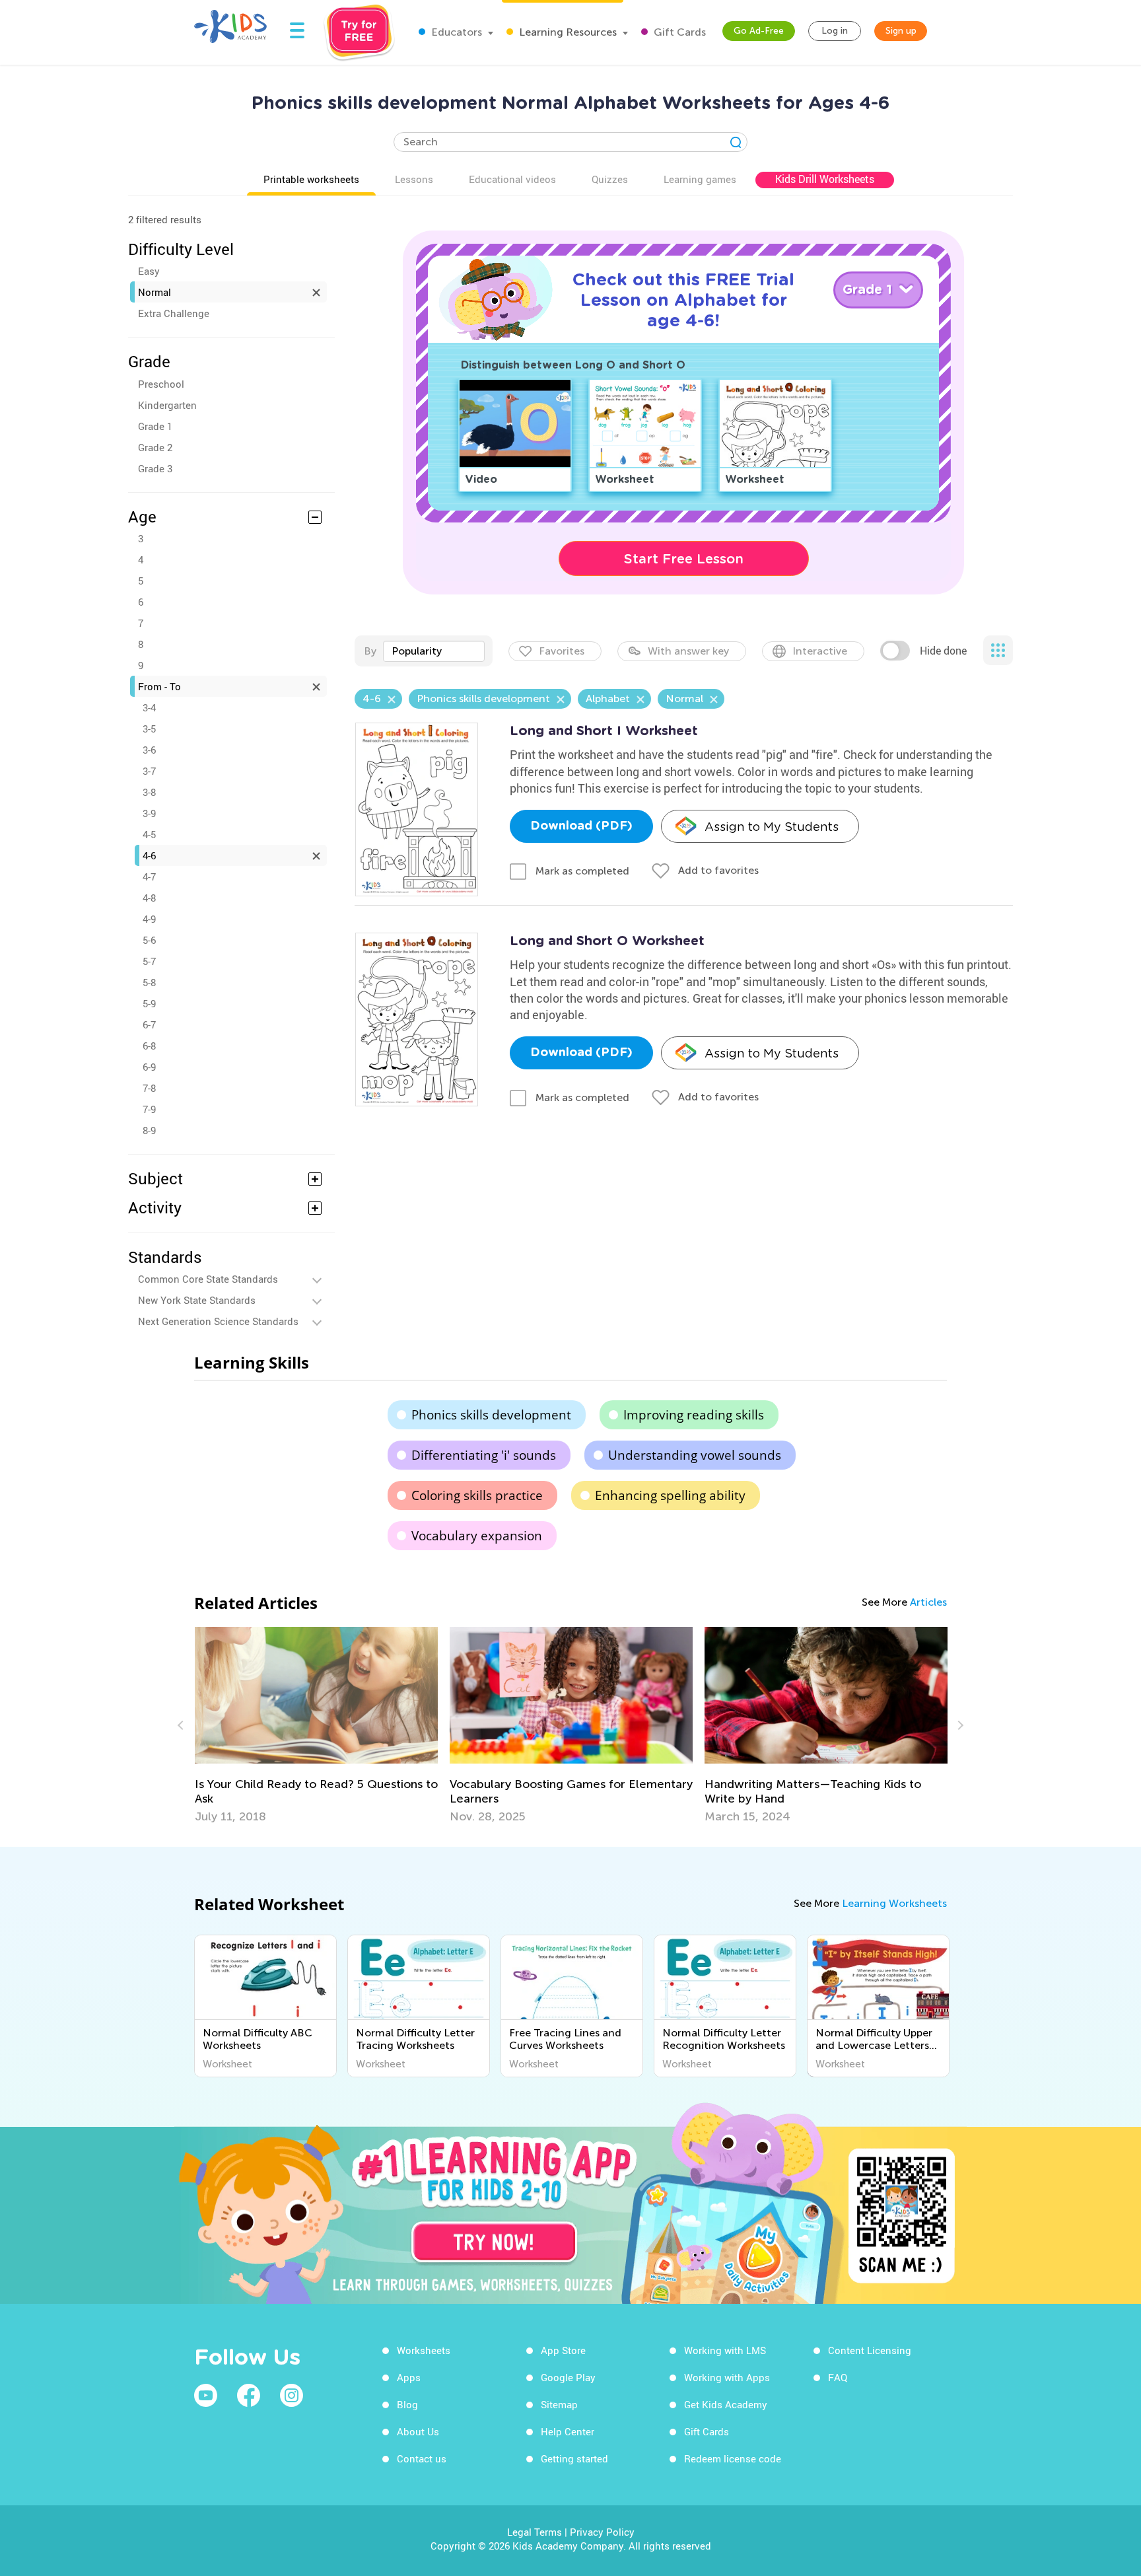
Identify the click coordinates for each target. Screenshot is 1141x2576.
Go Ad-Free (759, 31)
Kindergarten (167, 405)
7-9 (149, 1109)
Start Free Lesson (684, 559)
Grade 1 (155, 426)
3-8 (149, 792)
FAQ (838, 2377)
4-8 (149, 898)
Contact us (422, 2458)
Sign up (901, 31)
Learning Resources (567, 32)
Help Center (568, 2431)
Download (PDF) (581, 826)
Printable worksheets (311, 179)
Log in (835, 31)
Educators (455, 32)
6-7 (149, 1024)
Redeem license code (733, 2458)
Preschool (161, 384)
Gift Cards (678, 32)
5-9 (149, 1003)
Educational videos (512, 179)
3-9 (149, 813)
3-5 (149, 729)
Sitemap (559, 2404)
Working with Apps (727, 2377)
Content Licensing (870, 2350)
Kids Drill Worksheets (825, 179)
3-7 (149, 771)
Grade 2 (155, 447)
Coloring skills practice (477, 1495)
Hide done (943, 651)
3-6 (149, 750)
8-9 (149, 1130)
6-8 (149, 1046)
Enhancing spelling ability (670, 1495)
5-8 (149, 982)
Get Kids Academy (726, 2404)
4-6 (149, 855)
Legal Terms (535, 2532)
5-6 (149, 940)
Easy (149, 271)
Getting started (574, 2458)
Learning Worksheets (894, 1903)
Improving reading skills (694, 1415)
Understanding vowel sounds (695, 1455)
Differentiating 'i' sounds (484, 1455)
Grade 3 (155, 468)
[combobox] (434, 651)
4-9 (149, 919)
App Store (563, 2350)
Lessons (414, 179)
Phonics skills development (491, 1415)
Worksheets (424, 2350)
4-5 (149, 834)
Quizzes (610, 179)
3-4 (149, 707)
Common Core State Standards (208, 1279)
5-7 (149, 961)
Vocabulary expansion (477, 1536)
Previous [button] (182, 1725)
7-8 (149, 1088)
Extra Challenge (174, 313)
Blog (407, 2404)
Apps (409, 2377)
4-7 (149, 877)
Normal (155, 292)
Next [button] (959, 1725)
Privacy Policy (602, 2532)
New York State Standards (197, 1300)
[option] (316, 1725)
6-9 (149, 1067)
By (370, 651)
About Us (418, 2431)
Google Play (568, 2377)
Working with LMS (725, 2350)
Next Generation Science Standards (218, 1321)
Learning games (700, 179)
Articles (928, 1602)
